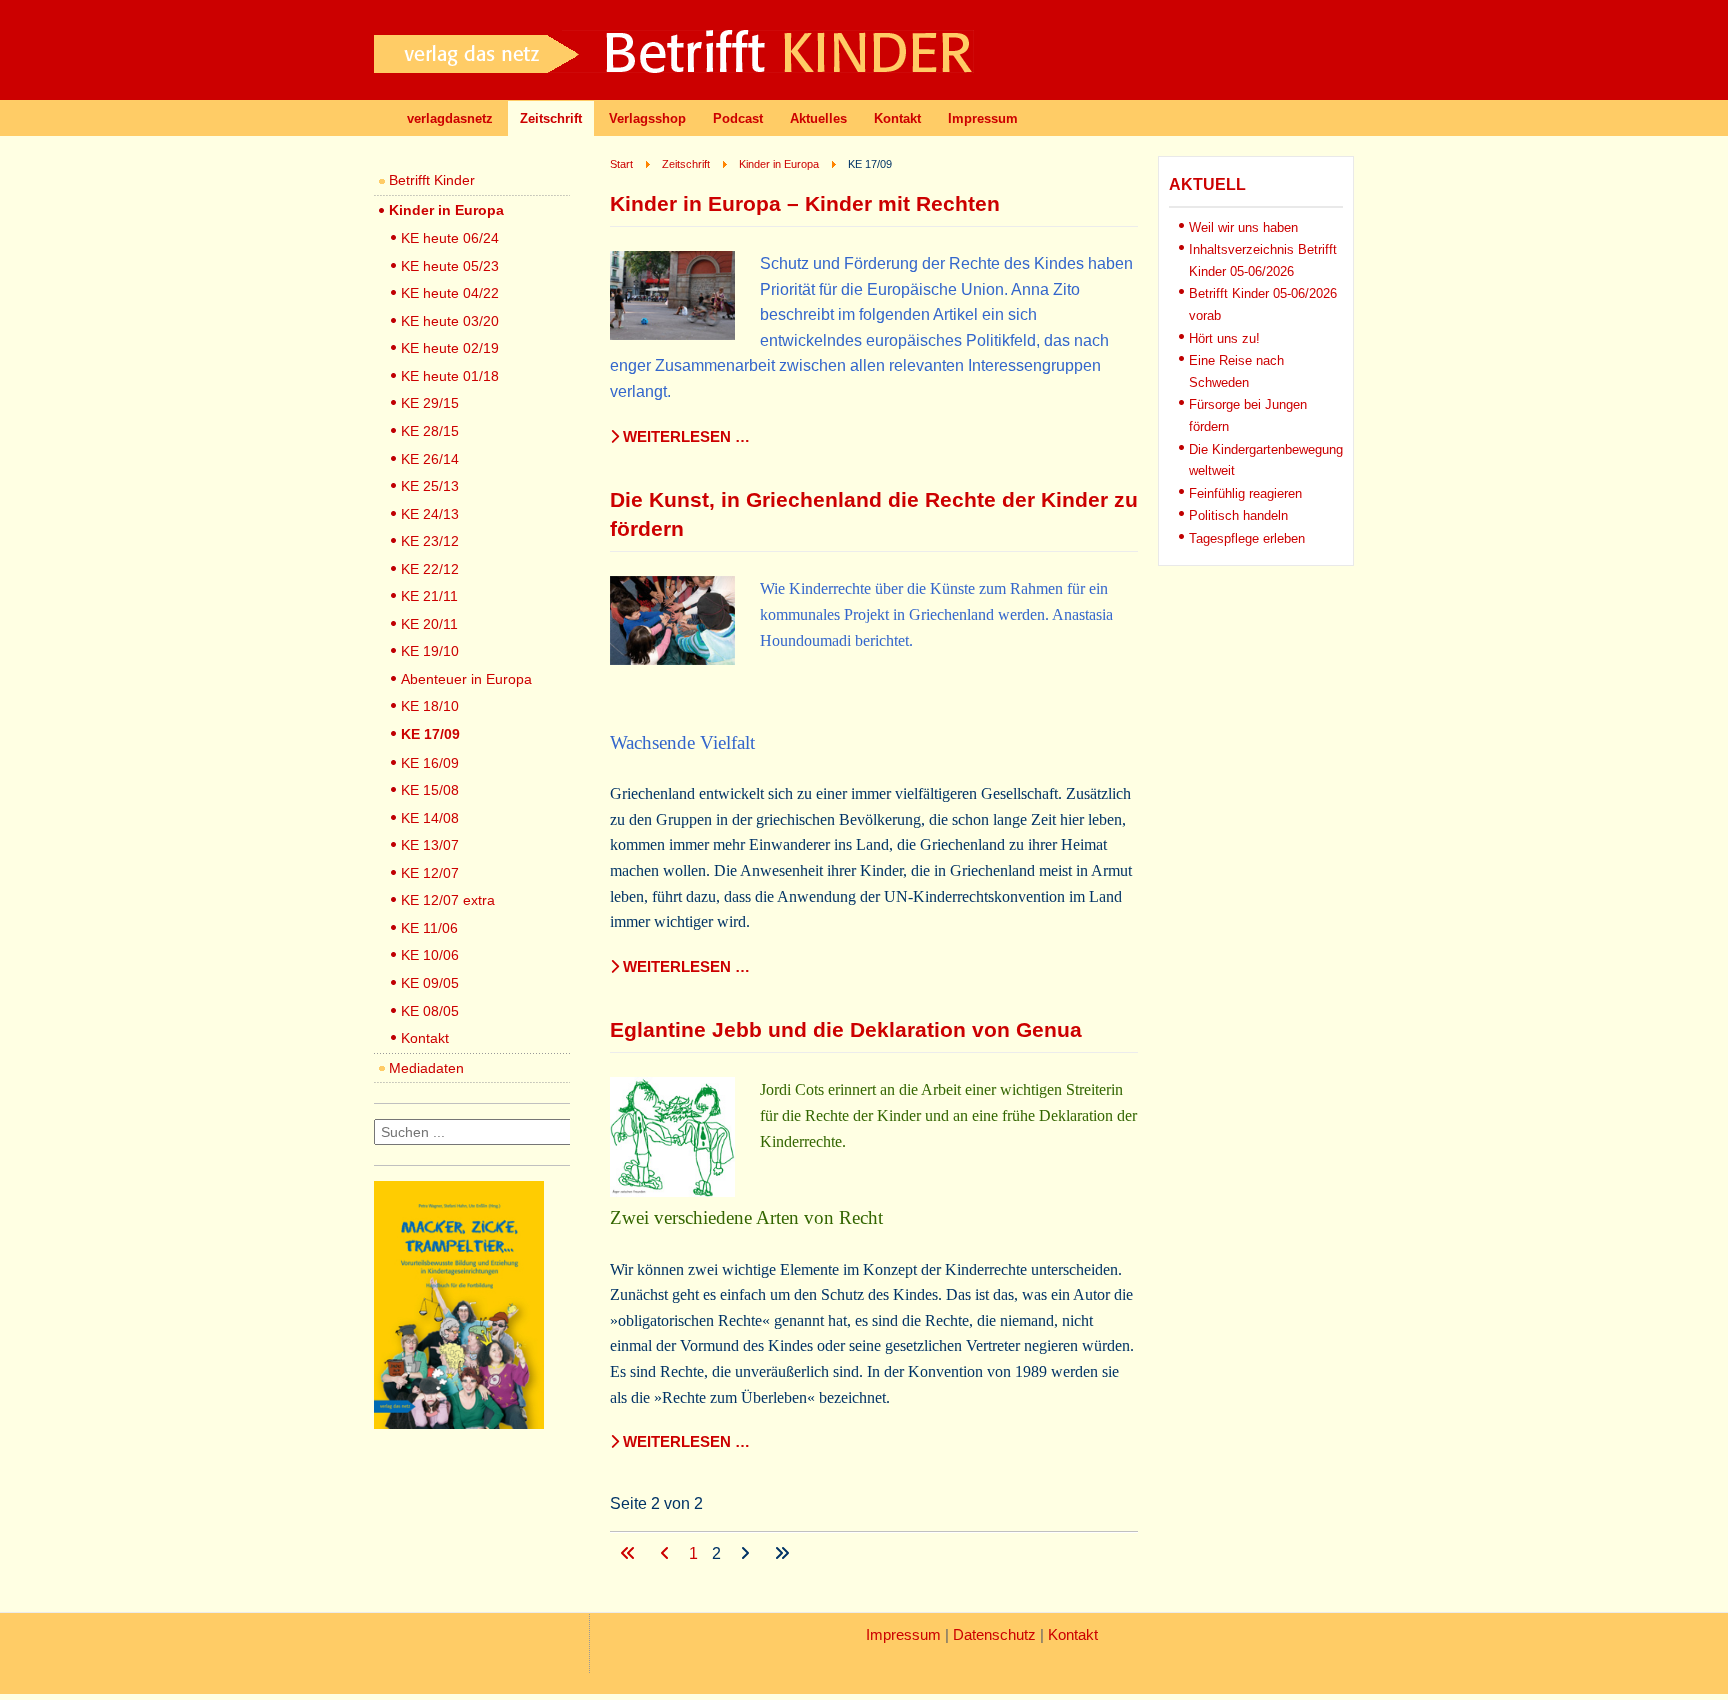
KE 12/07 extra (448, 900)
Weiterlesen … (684, 437)
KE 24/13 (430, 514)
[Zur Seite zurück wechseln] (667, 1553)
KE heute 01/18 (450, 376)
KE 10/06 (430, 955)
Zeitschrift (551, 118)
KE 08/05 (430, 1011)
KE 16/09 (430, 763)
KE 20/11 (429, 624)
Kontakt (897, 118)
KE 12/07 (430, 873)
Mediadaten (426, 1068)
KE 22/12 (430, 569)
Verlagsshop (647, 118)
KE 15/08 (430, 790)
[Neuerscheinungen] (459, 1423)
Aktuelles (818, 118)
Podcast (738, 118)
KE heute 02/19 (450, 348)
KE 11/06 (429, 928)
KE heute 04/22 (450, 293)
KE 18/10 (430, 706)
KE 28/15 (430, 431)
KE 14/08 (430, 818)
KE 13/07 (430, 845)
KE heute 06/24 (450, 238)
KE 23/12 (430, 541)
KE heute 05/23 (450, 266)
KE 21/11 (429, 596)
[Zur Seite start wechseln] (630, 1553)
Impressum (983, 118)
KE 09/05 (430, 983)
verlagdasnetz (450, 118)
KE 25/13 (430, 486)
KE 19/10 (430, 651)
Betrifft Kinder (432, 180)
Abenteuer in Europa (466, 679)
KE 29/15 (430, 403)
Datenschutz (994, 1635)
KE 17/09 (430, 734)
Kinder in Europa (446, 210)
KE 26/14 (430, 459)
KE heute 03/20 (450, 321)
